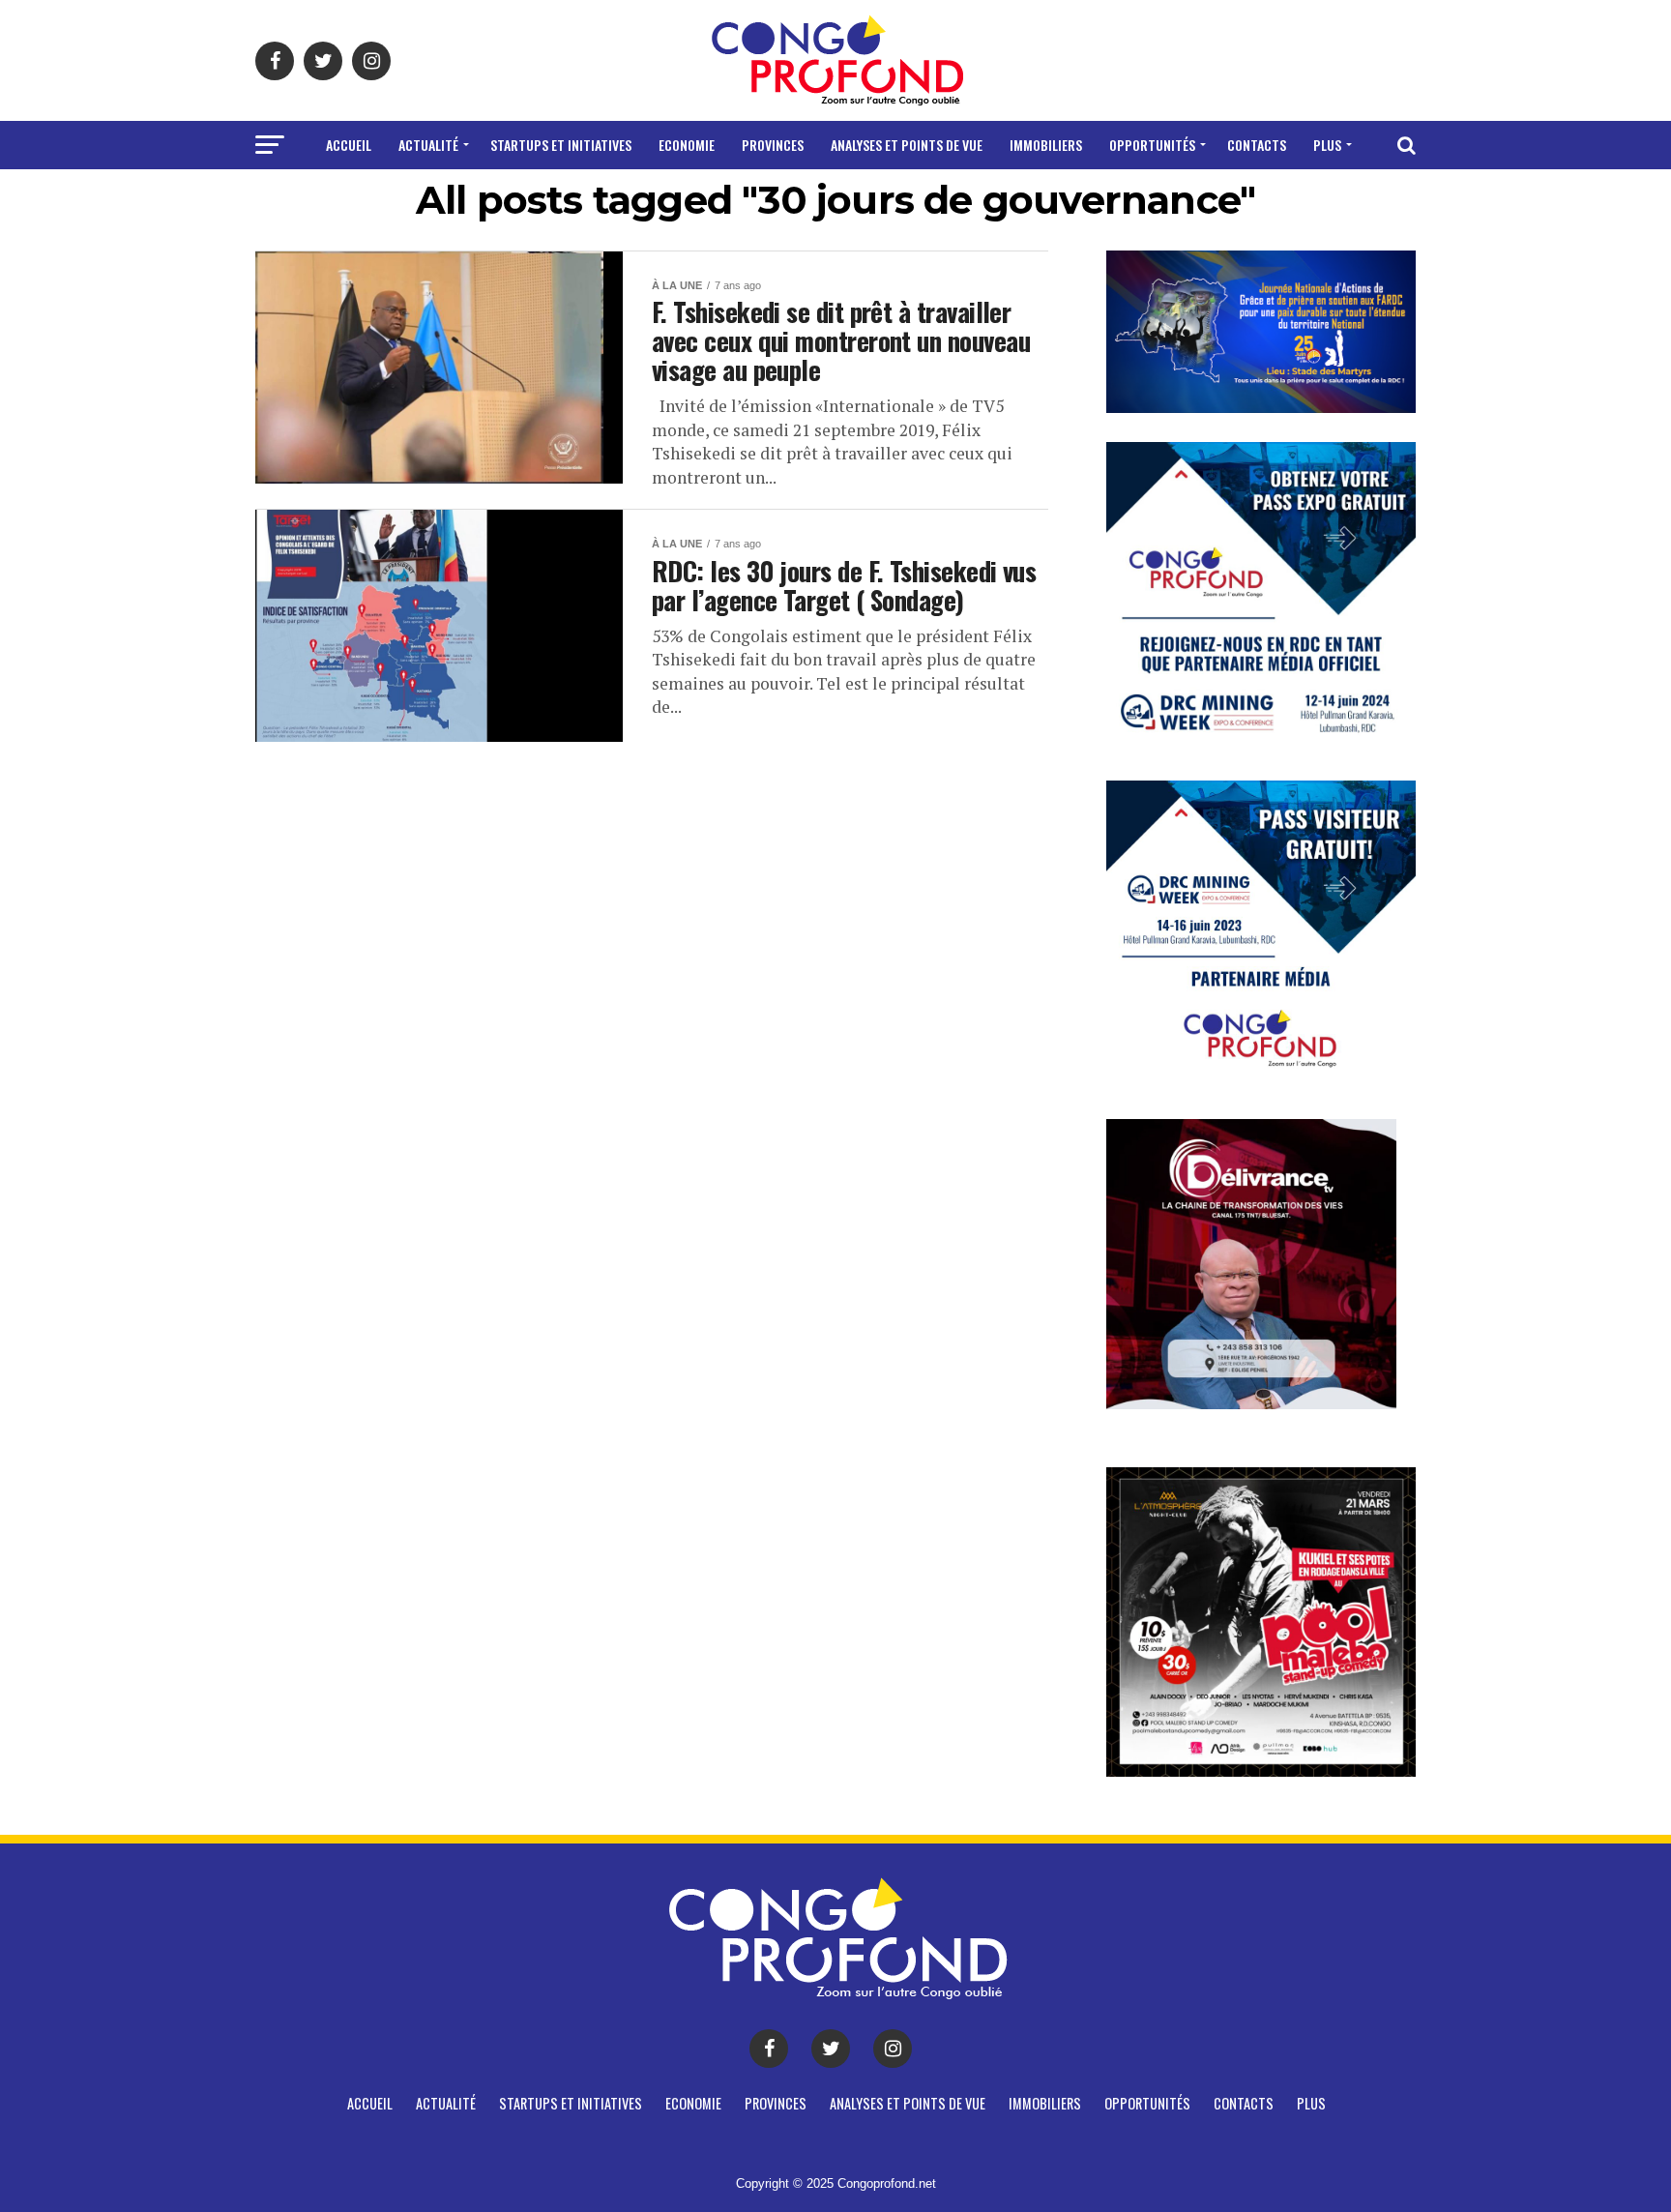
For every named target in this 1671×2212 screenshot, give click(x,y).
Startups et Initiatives (561, 145)
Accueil (349, 145)
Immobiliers (1046, 145)
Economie (687, 145)
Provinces (773, 145)
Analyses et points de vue (907, 145)
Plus (1327, 145)
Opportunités (1152, 145)
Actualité (428, 145)
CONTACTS (1257, 145)
